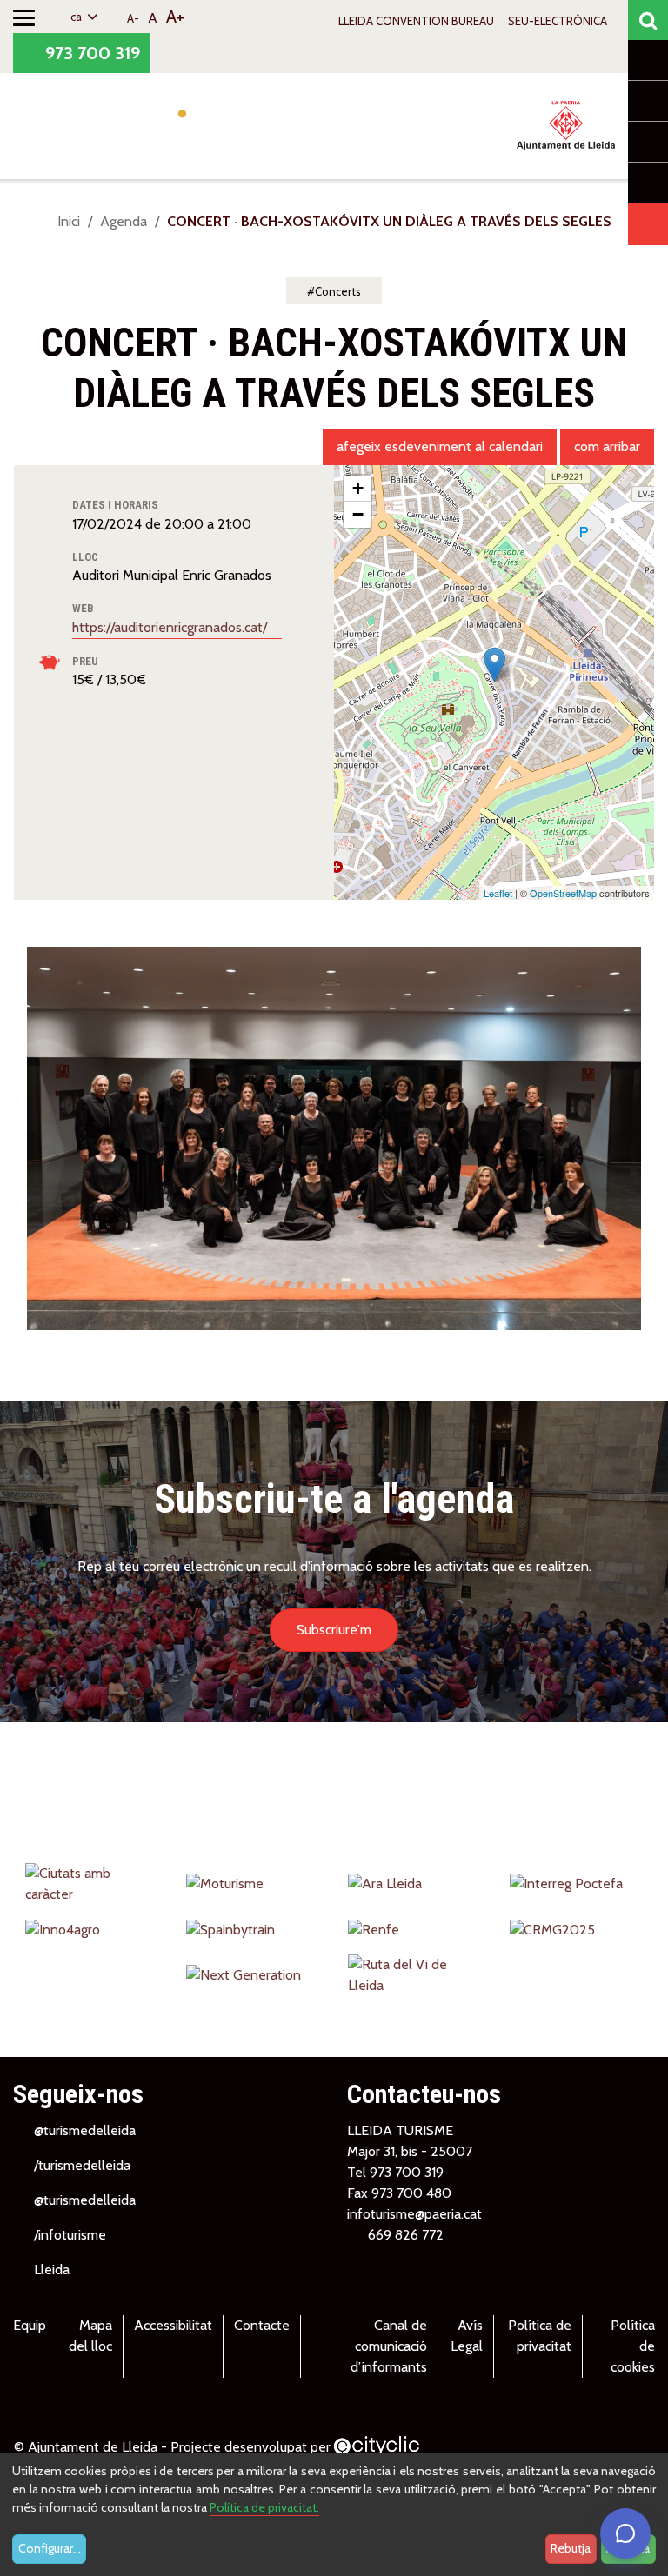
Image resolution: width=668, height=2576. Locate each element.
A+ (175, 17)
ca (77, 17)
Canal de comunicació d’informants (389, 2346)
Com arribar (607, 446)
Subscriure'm (334, 1630)
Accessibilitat (173, 2325)
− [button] (358, 514)
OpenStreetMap (563, 893)
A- (133, 18)
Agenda (124, 221)
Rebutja (571, 2548)
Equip (30, 2325)
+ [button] (358, 488)
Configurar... (50, 2548)
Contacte (262, 2325)
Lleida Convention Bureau (416, 21)
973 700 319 (90, 53)
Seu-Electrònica (558, 21)
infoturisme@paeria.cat (414, 2214)
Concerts (338, 291)
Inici (69, 221)
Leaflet (498, 893)
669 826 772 (406, 2235)
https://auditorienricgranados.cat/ (171, 627)
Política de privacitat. (264, 2507)
